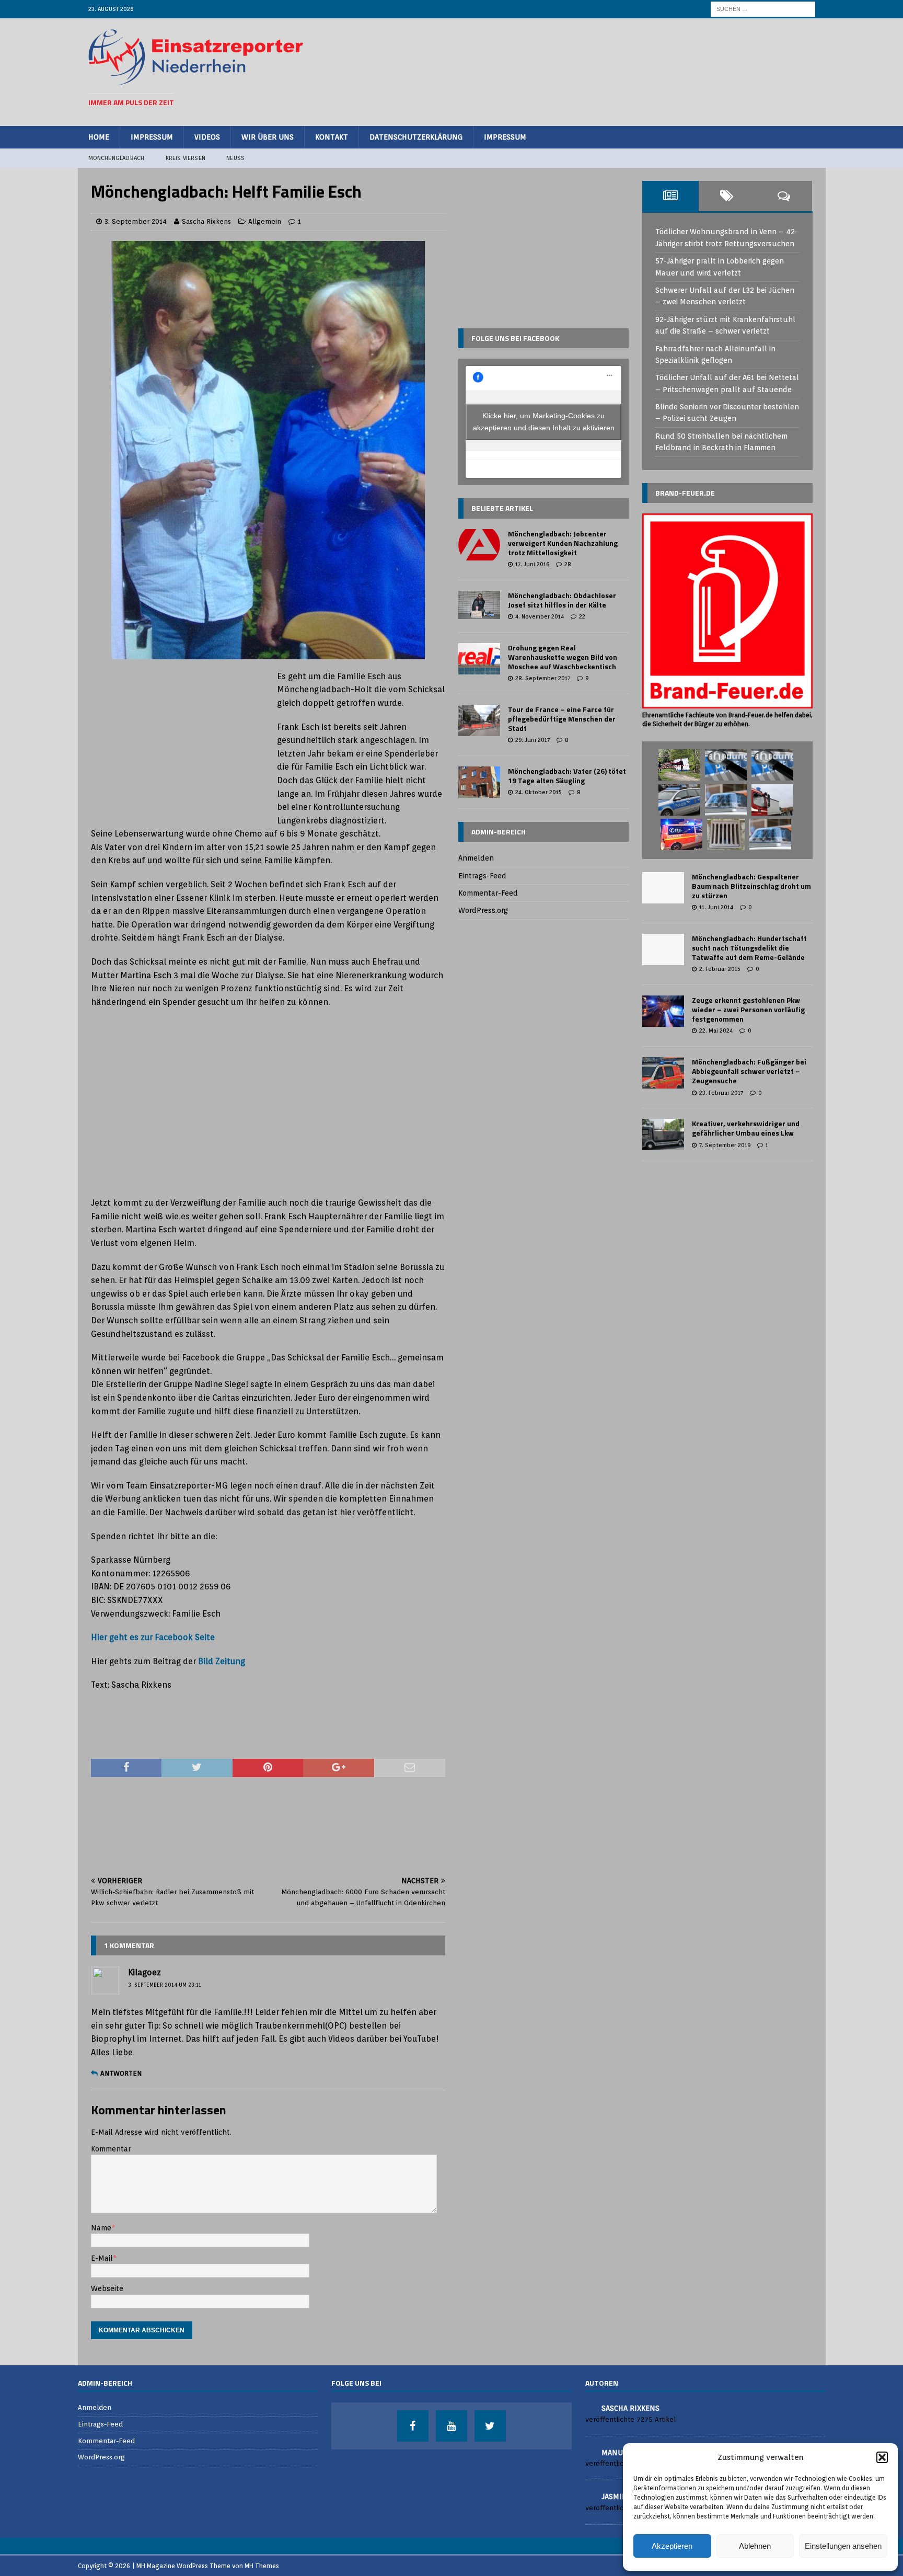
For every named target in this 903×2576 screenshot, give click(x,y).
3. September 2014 (136, 221)
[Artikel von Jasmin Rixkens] (589, 2496)
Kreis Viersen (186, 158)
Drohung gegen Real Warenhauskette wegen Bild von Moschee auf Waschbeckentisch (563, 657)
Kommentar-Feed (488, 893)
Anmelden (476, 858)
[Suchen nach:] (763, 8)
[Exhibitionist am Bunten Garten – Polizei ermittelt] (679, 800)
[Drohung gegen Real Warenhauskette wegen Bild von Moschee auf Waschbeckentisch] (479, 659)
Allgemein (265, 221)
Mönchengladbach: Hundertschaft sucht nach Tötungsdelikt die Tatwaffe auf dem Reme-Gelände (749, 948)
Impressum (152, 137)
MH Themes (262, 2566)
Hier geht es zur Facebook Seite (153, 1637)
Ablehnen (755, 2546)
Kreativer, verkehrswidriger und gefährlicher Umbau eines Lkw (746, 1128)
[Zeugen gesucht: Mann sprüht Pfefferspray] (772, 765)
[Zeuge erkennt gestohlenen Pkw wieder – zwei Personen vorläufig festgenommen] (663, 1011)
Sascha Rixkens (206, 221)
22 (582, 616)
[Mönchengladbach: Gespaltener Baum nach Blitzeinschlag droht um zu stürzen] (663, 888)
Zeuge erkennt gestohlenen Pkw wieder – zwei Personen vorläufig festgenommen (748, 1009)
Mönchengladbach (117, 158)
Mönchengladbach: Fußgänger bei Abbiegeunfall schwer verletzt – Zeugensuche (749, 1071)
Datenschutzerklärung (416, 137)
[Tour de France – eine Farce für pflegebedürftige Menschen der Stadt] (479, 720)
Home (99, 137)
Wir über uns (268, 137)
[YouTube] (451, 2426)
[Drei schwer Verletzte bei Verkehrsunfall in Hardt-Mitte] (681, 834)
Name (101, 2228)
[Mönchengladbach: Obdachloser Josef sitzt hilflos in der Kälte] (479, 605)
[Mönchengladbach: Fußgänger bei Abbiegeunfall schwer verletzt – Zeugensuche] (663, 1073)
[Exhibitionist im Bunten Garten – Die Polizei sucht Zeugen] (726, 765)
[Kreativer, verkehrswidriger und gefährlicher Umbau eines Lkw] (663, 1135)
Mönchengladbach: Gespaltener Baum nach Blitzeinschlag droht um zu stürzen (751, 886)
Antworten (121, 2073)
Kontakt (332, 137)
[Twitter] (490, 2426)
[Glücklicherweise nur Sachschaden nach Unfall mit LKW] (772, 800)
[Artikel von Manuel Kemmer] (589, 2452)
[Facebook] (413, 2426)
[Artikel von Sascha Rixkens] (589, 2407)
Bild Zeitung (222, 1661)
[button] (882, 2457)
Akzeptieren (672, 2546)
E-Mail (102, 2258)
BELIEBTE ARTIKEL (502, 508)
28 (568, 564)
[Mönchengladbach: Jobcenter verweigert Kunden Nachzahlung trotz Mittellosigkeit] (479, 545)
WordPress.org (483, 910)
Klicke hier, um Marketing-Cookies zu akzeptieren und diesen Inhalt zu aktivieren (544, 422)
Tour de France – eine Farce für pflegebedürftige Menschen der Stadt (562, 719)
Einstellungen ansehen (843, 2546)
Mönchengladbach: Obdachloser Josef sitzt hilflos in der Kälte (562, 600)
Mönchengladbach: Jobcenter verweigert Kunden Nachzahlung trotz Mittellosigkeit (563, 543)
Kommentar (111, 2149)
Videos (207, 137)
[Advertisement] (624, 71)
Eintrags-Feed (482, 876)
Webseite (107, 2288)
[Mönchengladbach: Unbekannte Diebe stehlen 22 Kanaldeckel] (726, 834)
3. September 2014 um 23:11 (165, 1985)
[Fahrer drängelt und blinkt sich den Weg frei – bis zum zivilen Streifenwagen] (726, 800)
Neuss (235, 158)
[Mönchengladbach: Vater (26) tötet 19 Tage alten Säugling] (479, 782)
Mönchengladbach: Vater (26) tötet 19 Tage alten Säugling (567, 776)
